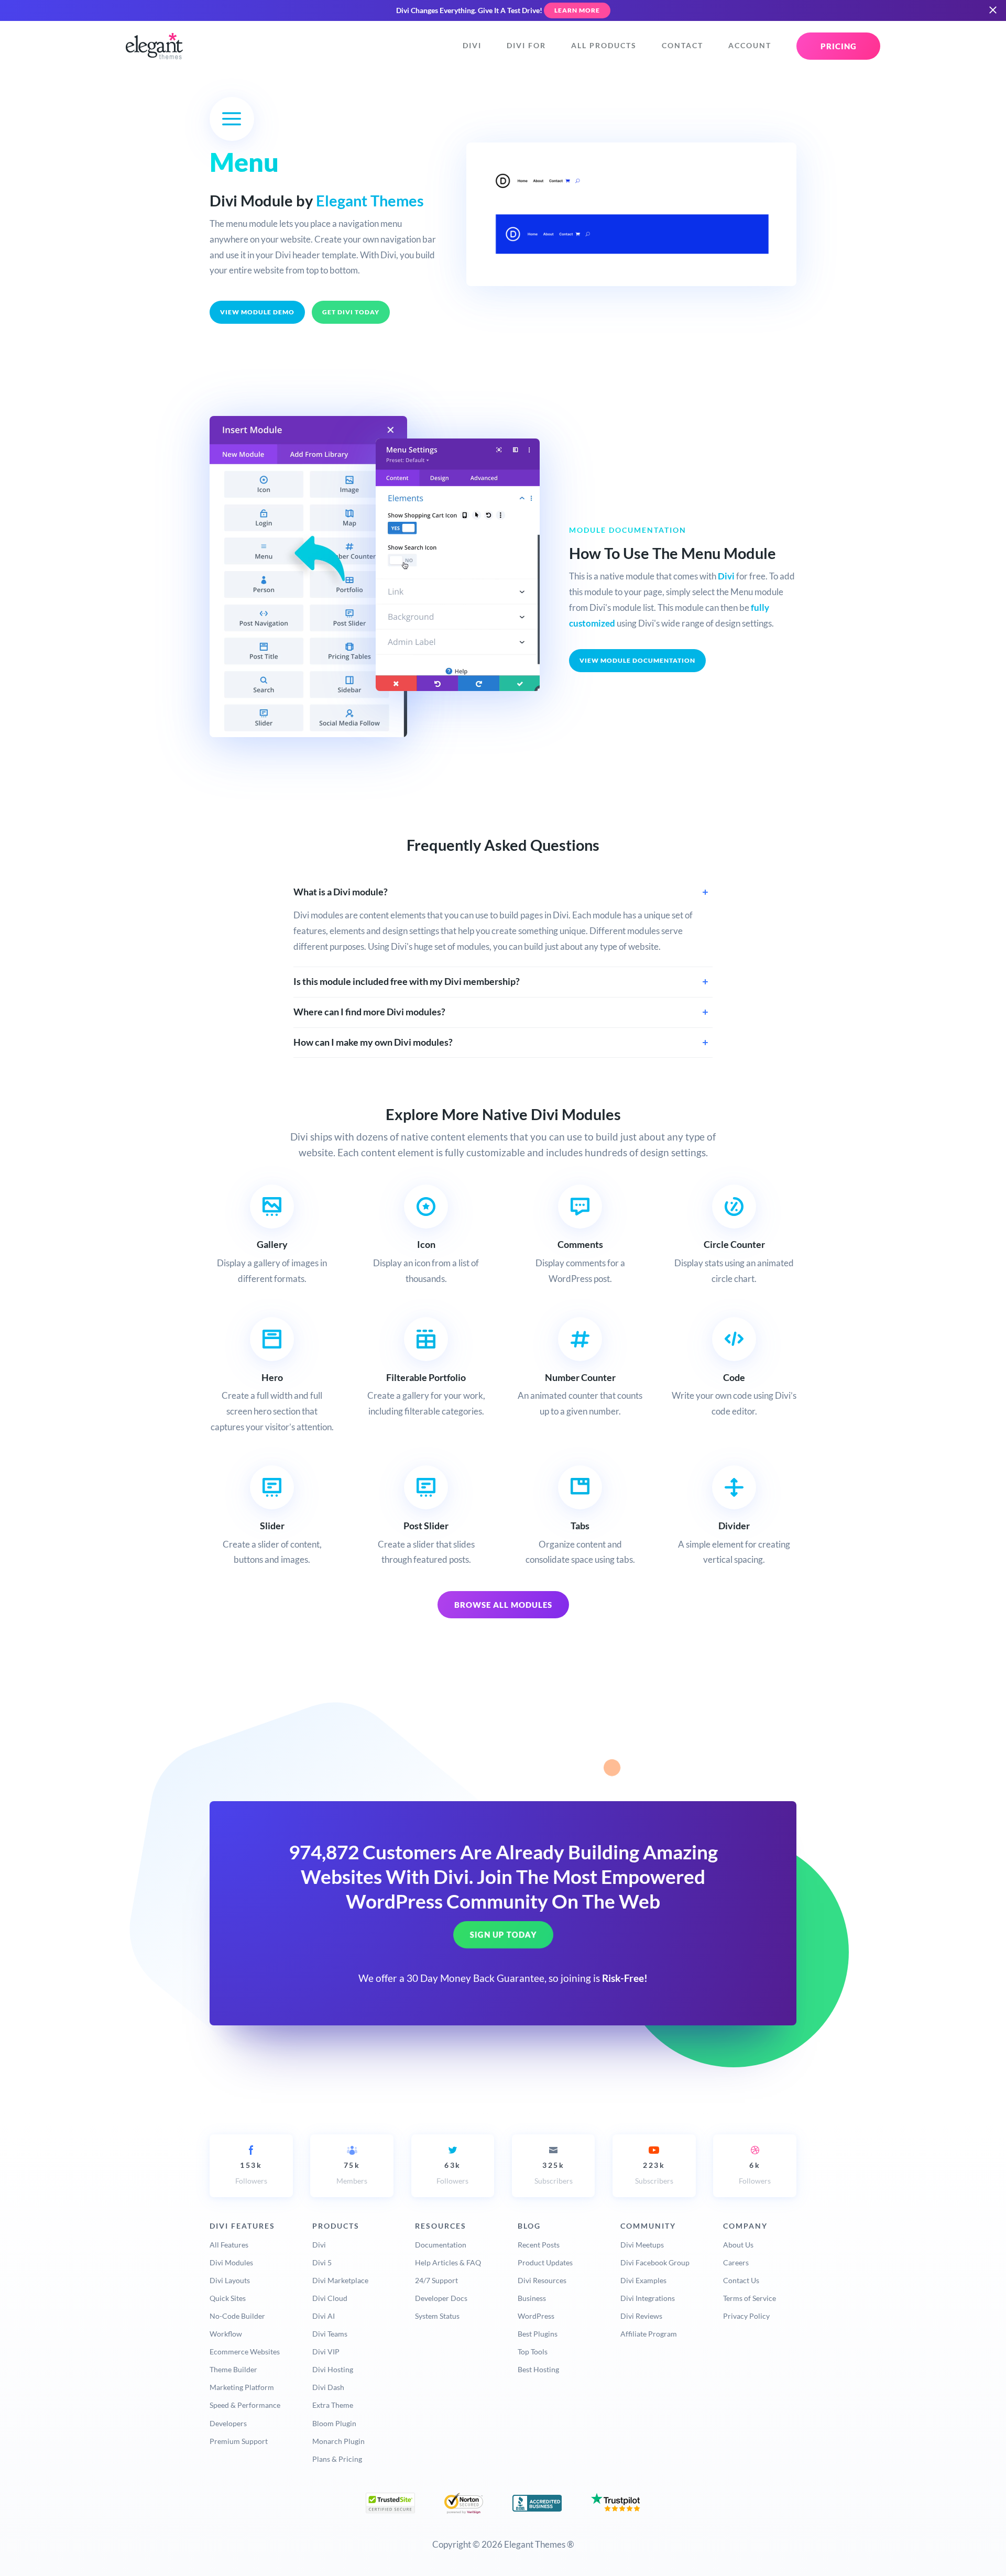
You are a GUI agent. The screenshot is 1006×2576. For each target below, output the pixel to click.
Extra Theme (333, 2405)
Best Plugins (538, 2334)
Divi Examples (643, 2280)
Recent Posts (539, 2245)
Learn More (577, 10)
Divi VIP (326, 2352)
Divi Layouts (230, 2280)
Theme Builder (233, 2369)
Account (750, 46)
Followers (251, 2173)
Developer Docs (441, 2298)
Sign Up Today (503, 1935)
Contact (682, 46)
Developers (228, 2423)
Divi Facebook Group (655, 2262)
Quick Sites (228, 2298)
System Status (437, 2316)
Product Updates (545, 2262)
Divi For (526, 46)
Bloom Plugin (334, 2423)
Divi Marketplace (340, 2280)
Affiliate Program (649, 2334)
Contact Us (741, 2280)
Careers (736, 2262)
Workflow (226, 2334)
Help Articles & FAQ (448, 2262)
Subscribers (554, 2173)
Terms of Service (750, 2298)
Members (352, 2173)
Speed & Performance (245, 2405)
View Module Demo (257, 312)
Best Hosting (538, 2369)
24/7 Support (436, 2280)
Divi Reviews (641, 2316)
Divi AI (324, 2316)
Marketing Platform (242, 2387)
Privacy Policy (746, 2316)
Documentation (441, 2245)
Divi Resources (542, 2280)
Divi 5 (322, 2262)
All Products (604, 46)
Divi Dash (328, 2387)
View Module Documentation (637, 660)
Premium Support (239, 2441)
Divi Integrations (648, 2298)
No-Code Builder (237, 2316)
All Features (229, 2245)
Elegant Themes (370, 201)
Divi (472, 46)
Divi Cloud (330, 2298)
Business (532, 2298)
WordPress (536, 2316)
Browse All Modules (503, 1605)
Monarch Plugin (338, 2441)
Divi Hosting (333, 2369)
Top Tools (533, 2352)
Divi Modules (231, 2262)
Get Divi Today (351, 312)
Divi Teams (330, 2334)
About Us (738, 2245)
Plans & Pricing (337, 2459)
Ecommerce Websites (245, 2352)
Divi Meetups (642, 2245)
